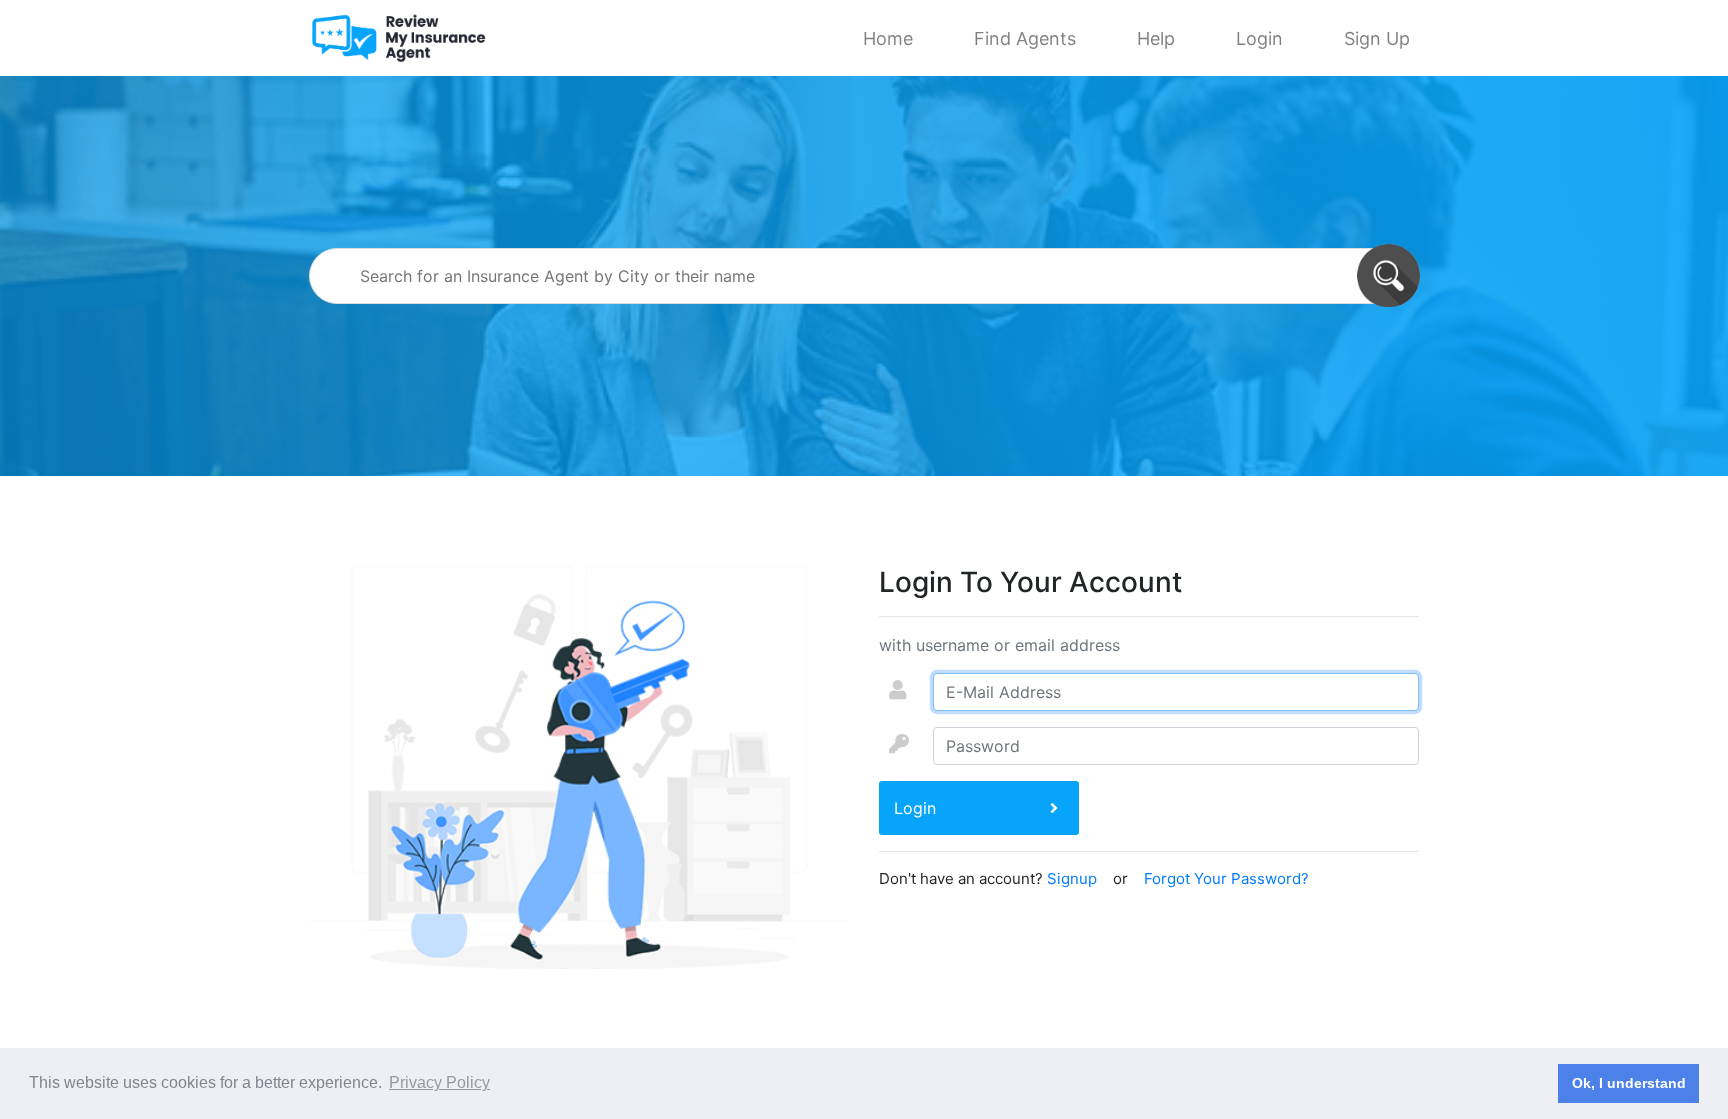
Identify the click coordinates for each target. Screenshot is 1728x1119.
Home (888, 38)
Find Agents (1025, 38)
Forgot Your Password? (1226, 878)
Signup (1072, 878)
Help (1156, 38)
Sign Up (1377, 38)
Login (1259, 38)
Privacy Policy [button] (439, 1082)
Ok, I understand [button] (1629, 1083)
